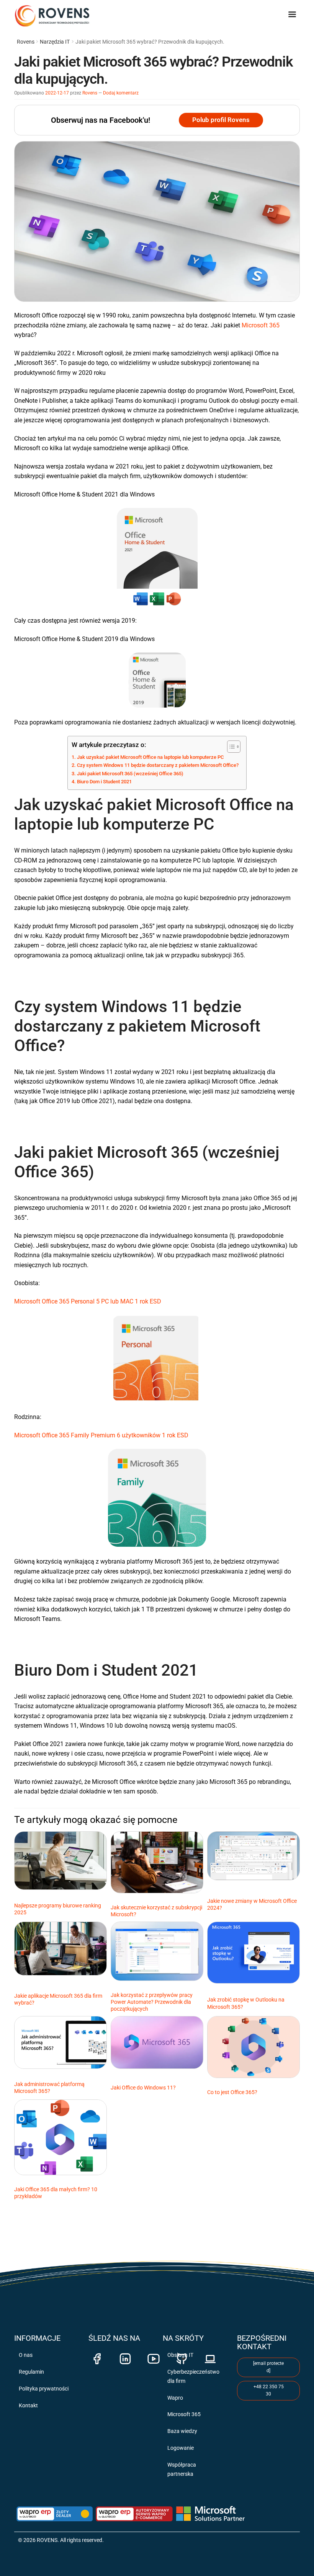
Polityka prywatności (44, 2389)
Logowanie (181, 2448)
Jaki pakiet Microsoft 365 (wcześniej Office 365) (130, 774)
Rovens (26, 42)
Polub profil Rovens (221, 120)
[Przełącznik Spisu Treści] (230, 747)
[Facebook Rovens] (97, 2355)
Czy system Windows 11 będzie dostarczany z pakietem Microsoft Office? (158, 765)
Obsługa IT (180, 2355)
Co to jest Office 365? (232, 2092)
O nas (26, 2355)
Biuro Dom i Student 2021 (104, 782)
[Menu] (294, 11)
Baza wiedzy (182, 2431)
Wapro (175, 2398)
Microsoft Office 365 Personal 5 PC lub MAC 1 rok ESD (88, 1301)
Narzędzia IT (55, 42)
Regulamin (31, 2372)
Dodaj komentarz (121, 93)
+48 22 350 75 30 (269, 2390)
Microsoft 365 (261, 325)
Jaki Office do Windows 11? (143, 2088)
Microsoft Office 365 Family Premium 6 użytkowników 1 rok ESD (101, 1435)
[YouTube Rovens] (154, 2355)
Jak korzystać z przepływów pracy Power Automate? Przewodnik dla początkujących (152, 2002)
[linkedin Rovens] (125, 2355)
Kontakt (28, 2405)
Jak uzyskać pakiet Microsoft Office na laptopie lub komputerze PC (150, 757)
